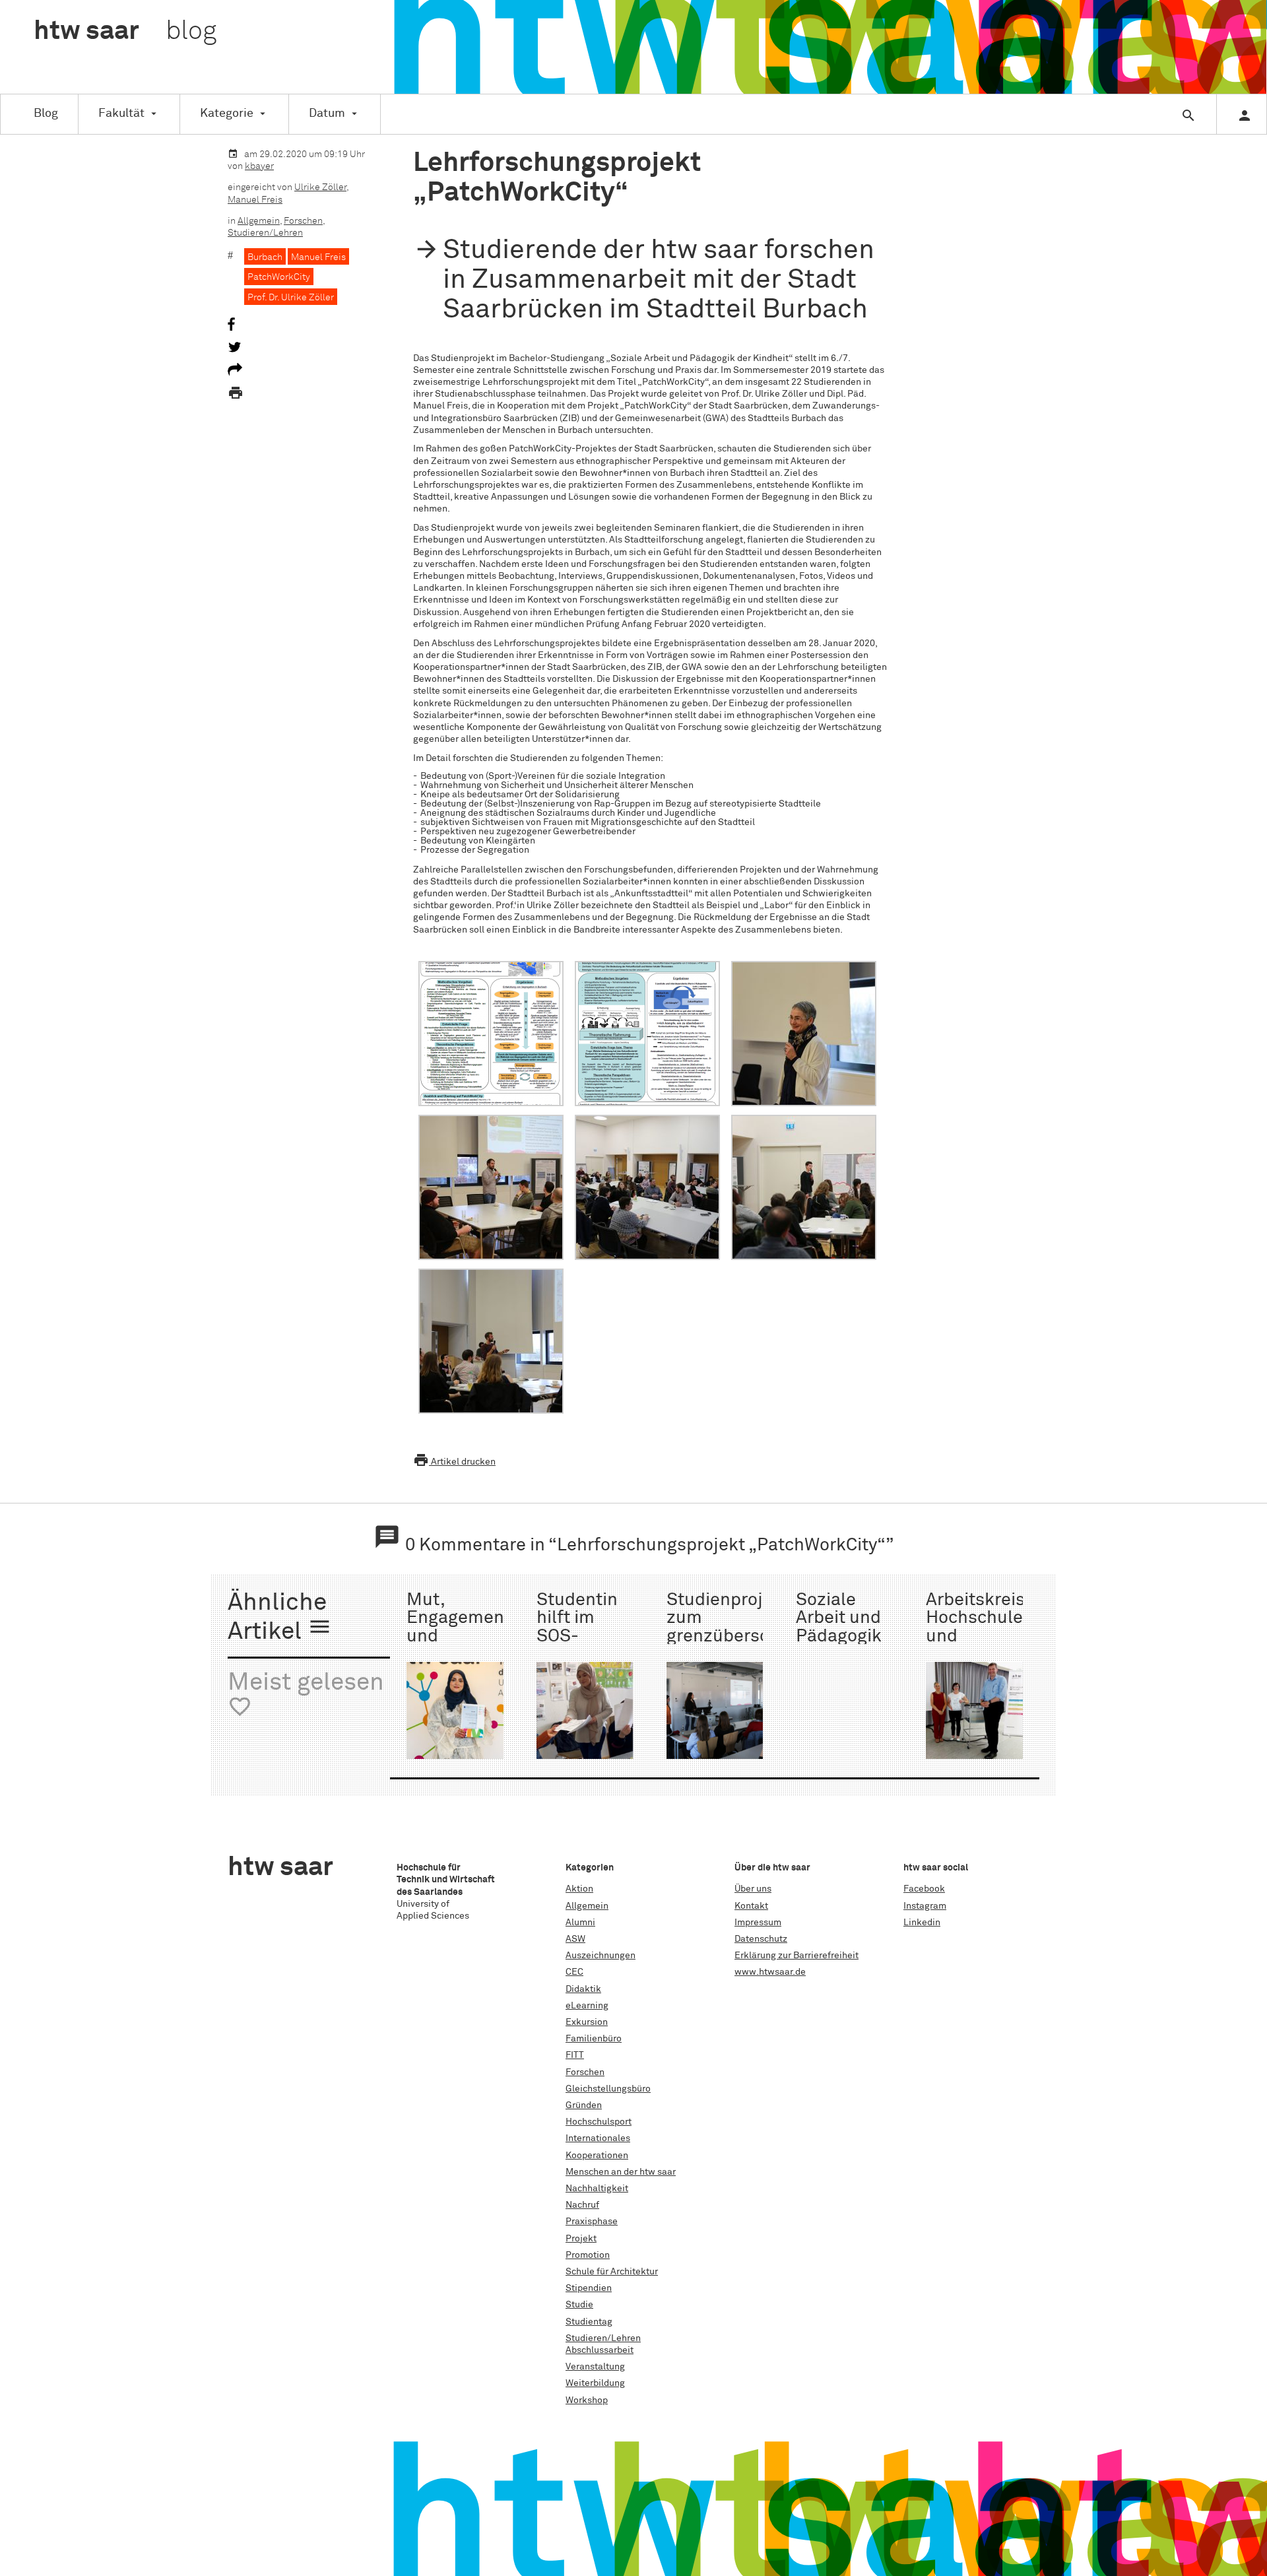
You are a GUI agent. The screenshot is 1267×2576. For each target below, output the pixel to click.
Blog (46, 114)
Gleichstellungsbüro (608, 2089)
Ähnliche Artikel (280, 1618)
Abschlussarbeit (600, 2350)
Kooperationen (597, 2156)
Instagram (925, 1906)
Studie (579, 2305)
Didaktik (583, 1989)
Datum (327, 114)
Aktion (579, 1889)
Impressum (758, 1923)
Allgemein (259, 221)
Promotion (588, 2255)
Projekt (581, 2239)
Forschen (303, 221)
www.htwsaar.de (770, 1972)
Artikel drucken (454, 1462)
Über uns (753, 1889)
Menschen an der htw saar (621, 2172)
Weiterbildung (595, 2383)
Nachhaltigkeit (597, 2189)
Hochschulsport (599, 2122)
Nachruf (582, 2205)
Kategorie (227, 114)
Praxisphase (592, 2222)
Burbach (265, 257)
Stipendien (589, 2288)
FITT (575, 2055)
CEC (574, 1972)
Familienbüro (594, 2039)
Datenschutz (761, 1939)
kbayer (259, 166)
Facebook (924, 1889)
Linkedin (922, 1923)
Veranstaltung (595, 2367)
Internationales (598, 2138)
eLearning (587, 2006)
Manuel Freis (255, 200)
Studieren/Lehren (265, 233)
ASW (575, 1939)
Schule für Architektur (612, 2272)
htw (125, 32)
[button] (491, 1035)
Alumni (580, 1923)
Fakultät (121, 114)
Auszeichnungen (601, 1956)
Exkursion (587, 2022)
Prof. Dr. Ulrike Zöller (291, 298)
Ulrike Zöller (320, 187)
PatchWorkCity (279, 277)
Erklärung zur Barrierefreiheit (796, 1956)
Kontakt (751, 1906)
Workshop (587, 2400)
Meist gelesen (306, 1695)
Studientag (589, 2322)
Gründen (584, 2105)
